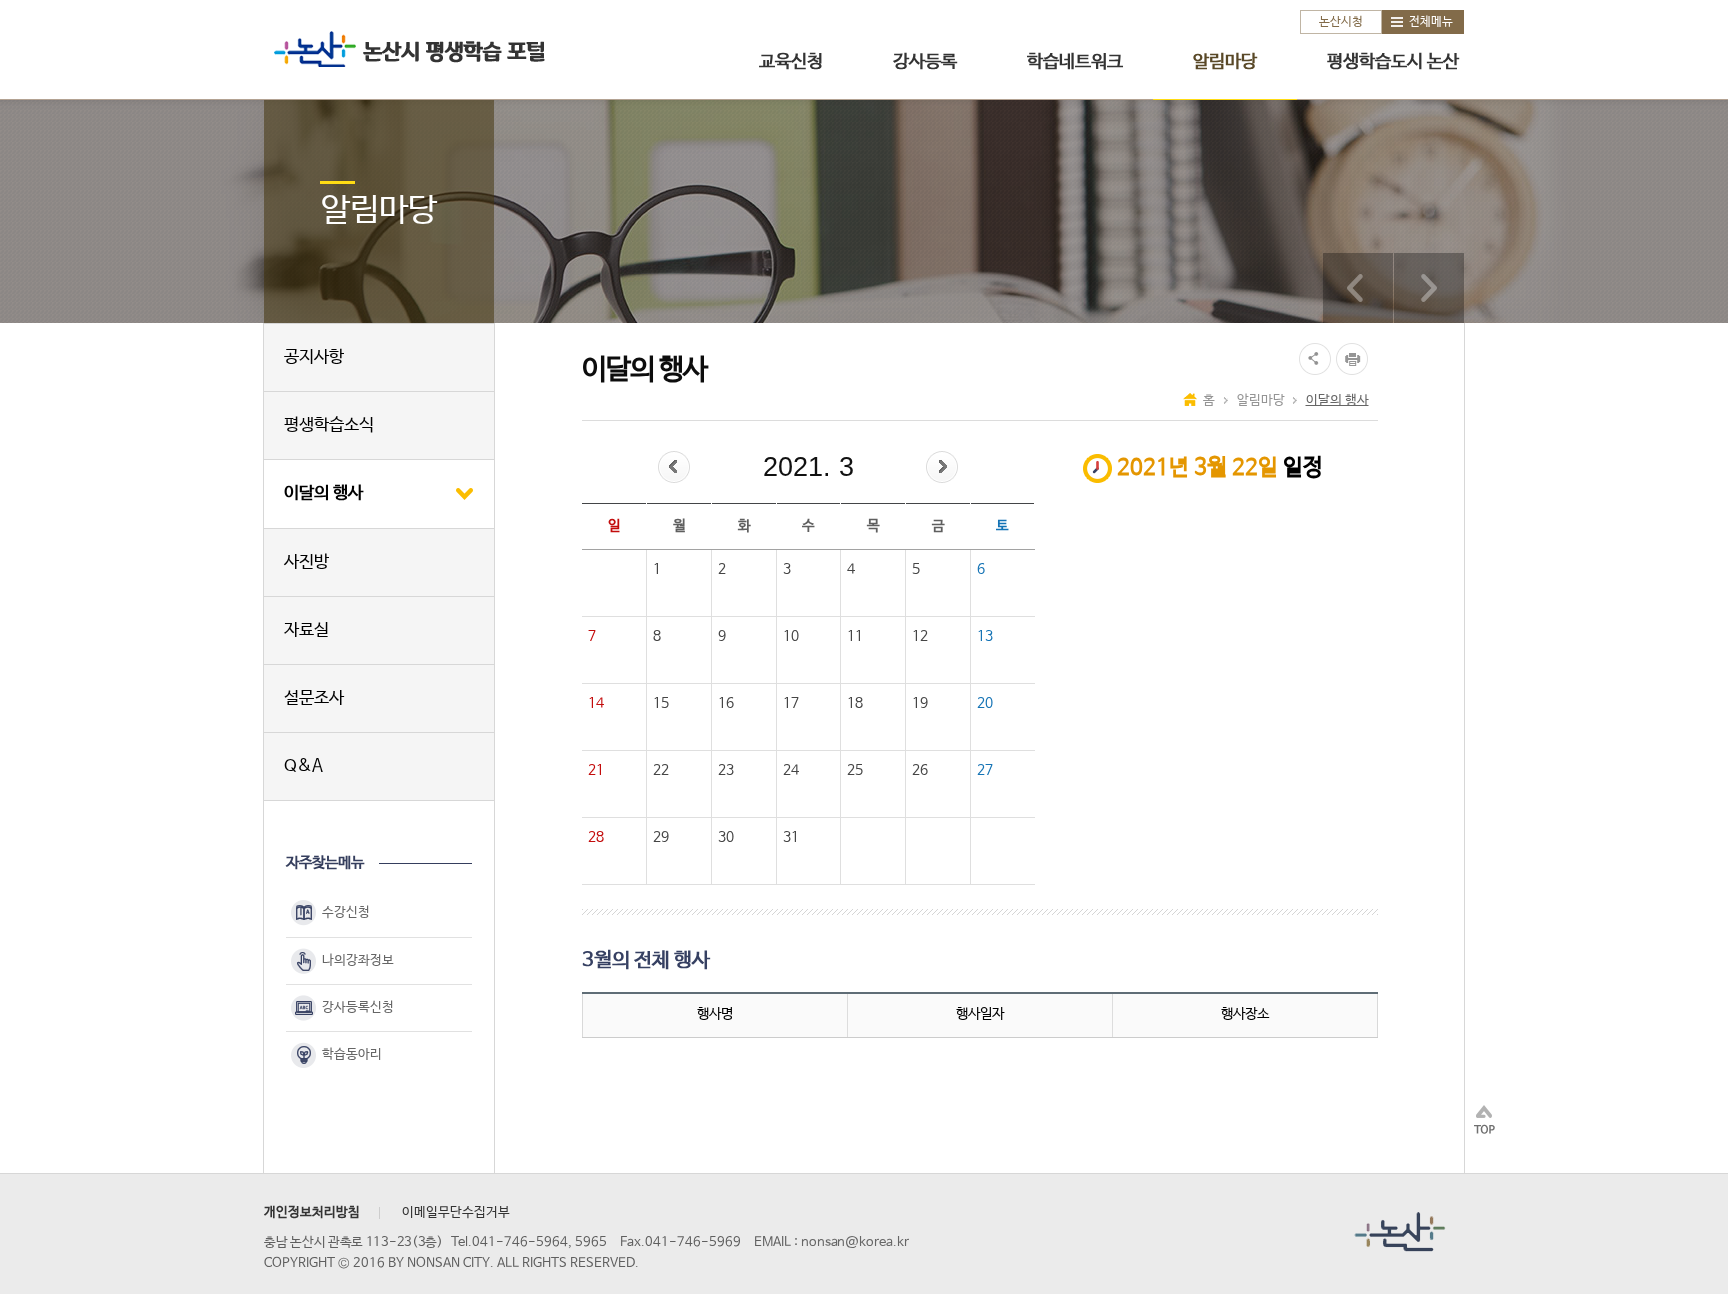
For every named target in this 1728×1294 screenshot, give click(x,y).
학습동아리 (352, 1054)
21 (596, 770)
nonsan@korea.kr (855, 1242)
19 (920, 703)
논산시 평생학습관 (405, 48)
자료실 (306, 630)
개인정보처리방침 (312, 1212)
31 (791, 837)
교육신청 (791, 62)
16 (726, 703)
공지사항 (314, 357)
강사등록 (925, 62)
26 (920, 770)
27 (985, 770)
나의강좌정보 (358, 960)
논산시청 (1341, 22)
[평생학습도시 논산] (1429, 288)
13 (985, 636)
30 (726, 837)
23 (726, 770)
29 (661, 837)
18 (855, 703)
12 (920, 636)
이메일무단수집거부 (456, 1212)
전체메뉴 (1431, 22)
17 (791, 703)
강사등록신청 (358, 1007)
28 (596, 837)
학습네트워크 (1075, 62)
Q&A (303, 766)
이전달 (674, 467)
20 (985, 703)
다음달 (942, 467)
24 (791, 770)
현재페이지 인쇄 (1354, 359)
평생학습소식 (329, 425)
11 (855, 636)
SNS (1312, 359)
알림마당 (1225, 62)
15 (661, 703)
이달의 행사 (323, 493)
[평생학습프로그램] (1358, 288)
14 (596, 703)
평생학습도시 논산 (1393, 62)
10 (791, 636)
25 (855, 770)
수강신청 (346, 913)
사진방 (306, 562)
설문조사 (314, 698)
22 (661, 770)
